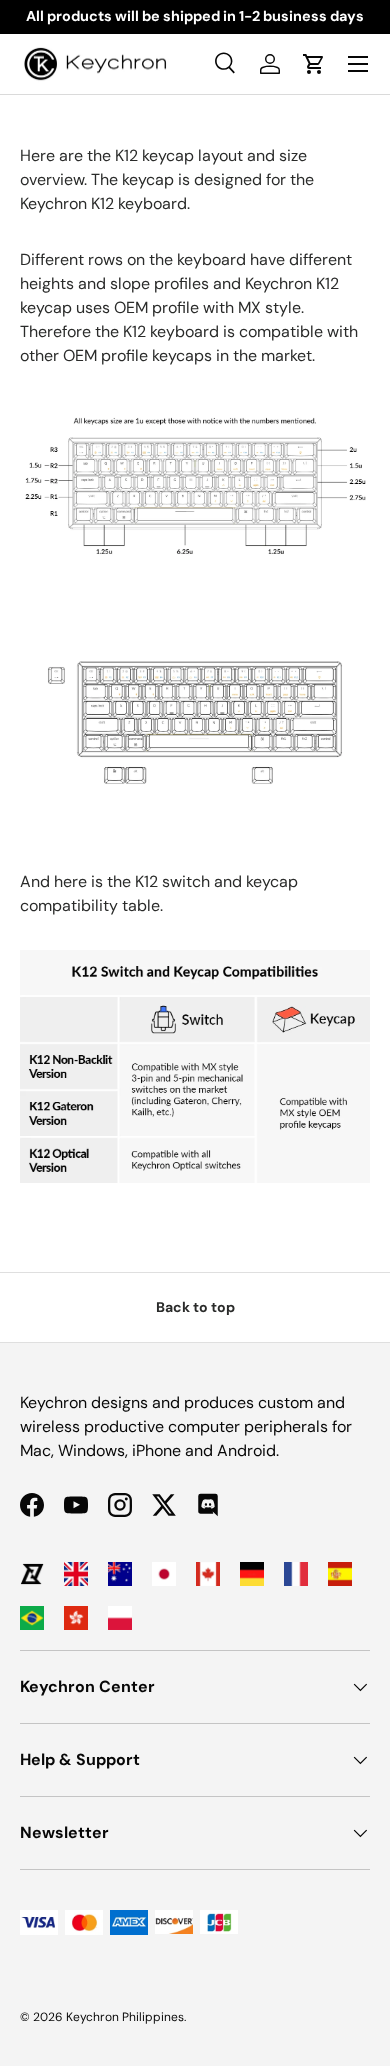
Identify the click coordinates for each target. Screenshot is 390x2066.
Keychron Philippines (125, 2017)
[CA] (208, 1574)
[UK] (76, 1574)
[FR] (296, 1574)
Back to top (195, 1307)
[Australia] (120, 1574)
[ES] (340, 1574)
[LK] (32, 1574)
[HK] (76, 1618)
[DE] (252, 1574)
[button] (314, 64)
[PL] (120, 1618)
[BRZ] (32, 1618)
